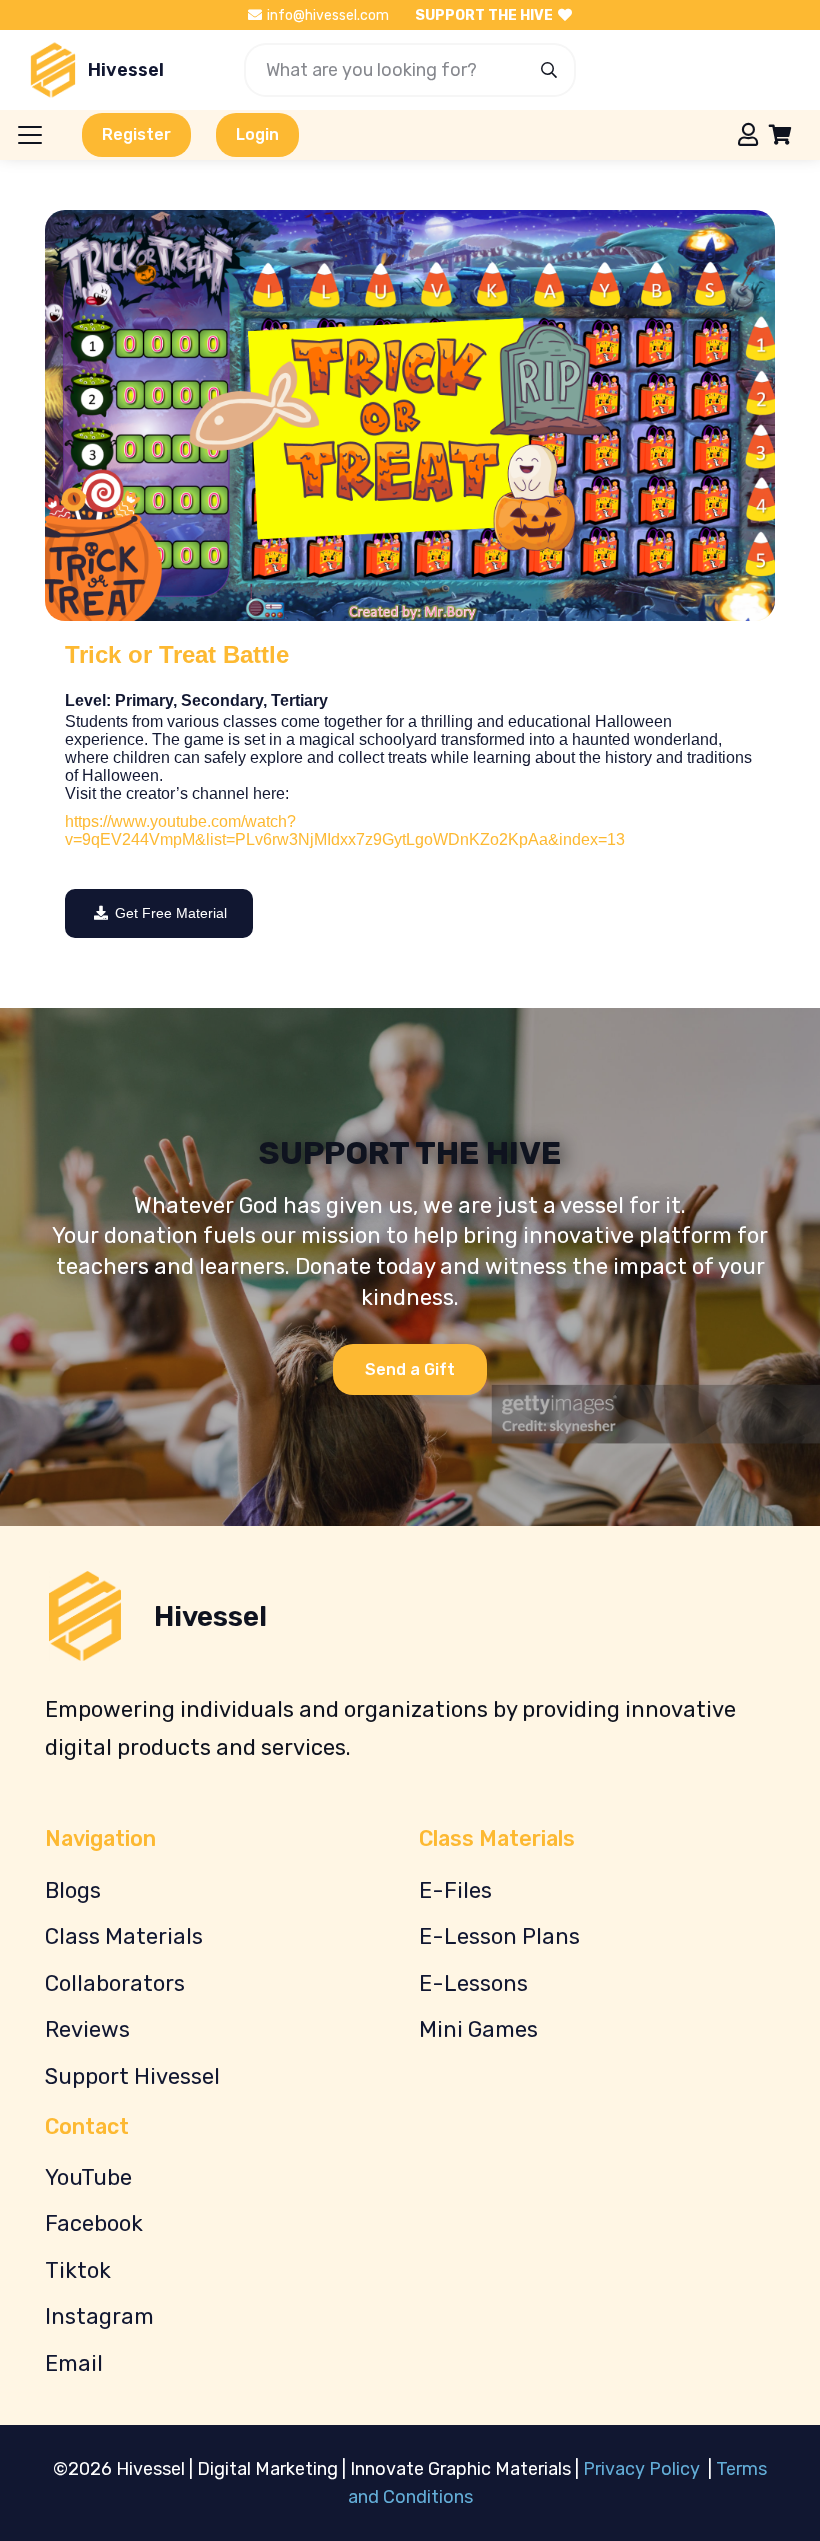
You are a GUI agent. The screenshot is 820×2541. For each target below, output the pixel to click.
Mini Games (478, 2029)
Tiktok (78, 2270)
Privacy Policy (643, 2469)
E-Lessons (473, 1983)
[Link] (748, 134)
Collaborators (115, 1983)
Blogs (73, 1890)
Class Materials (124, 1936)
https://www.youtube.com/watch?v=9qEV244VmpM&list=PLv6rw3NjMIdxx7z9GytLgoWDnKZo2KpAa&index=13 (345, 830)
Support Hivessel (132, 2076)
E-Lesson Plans (499, 1936)
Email (74, 2363)
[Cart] (780, 135)
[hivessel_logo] (53, 70)
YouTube (88, 2177)
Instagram (99, 2316)
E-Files (455, 1890)
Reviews (87, 2029)
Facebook (94, 2223)
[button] (30, 135)
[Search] (549, 70)
